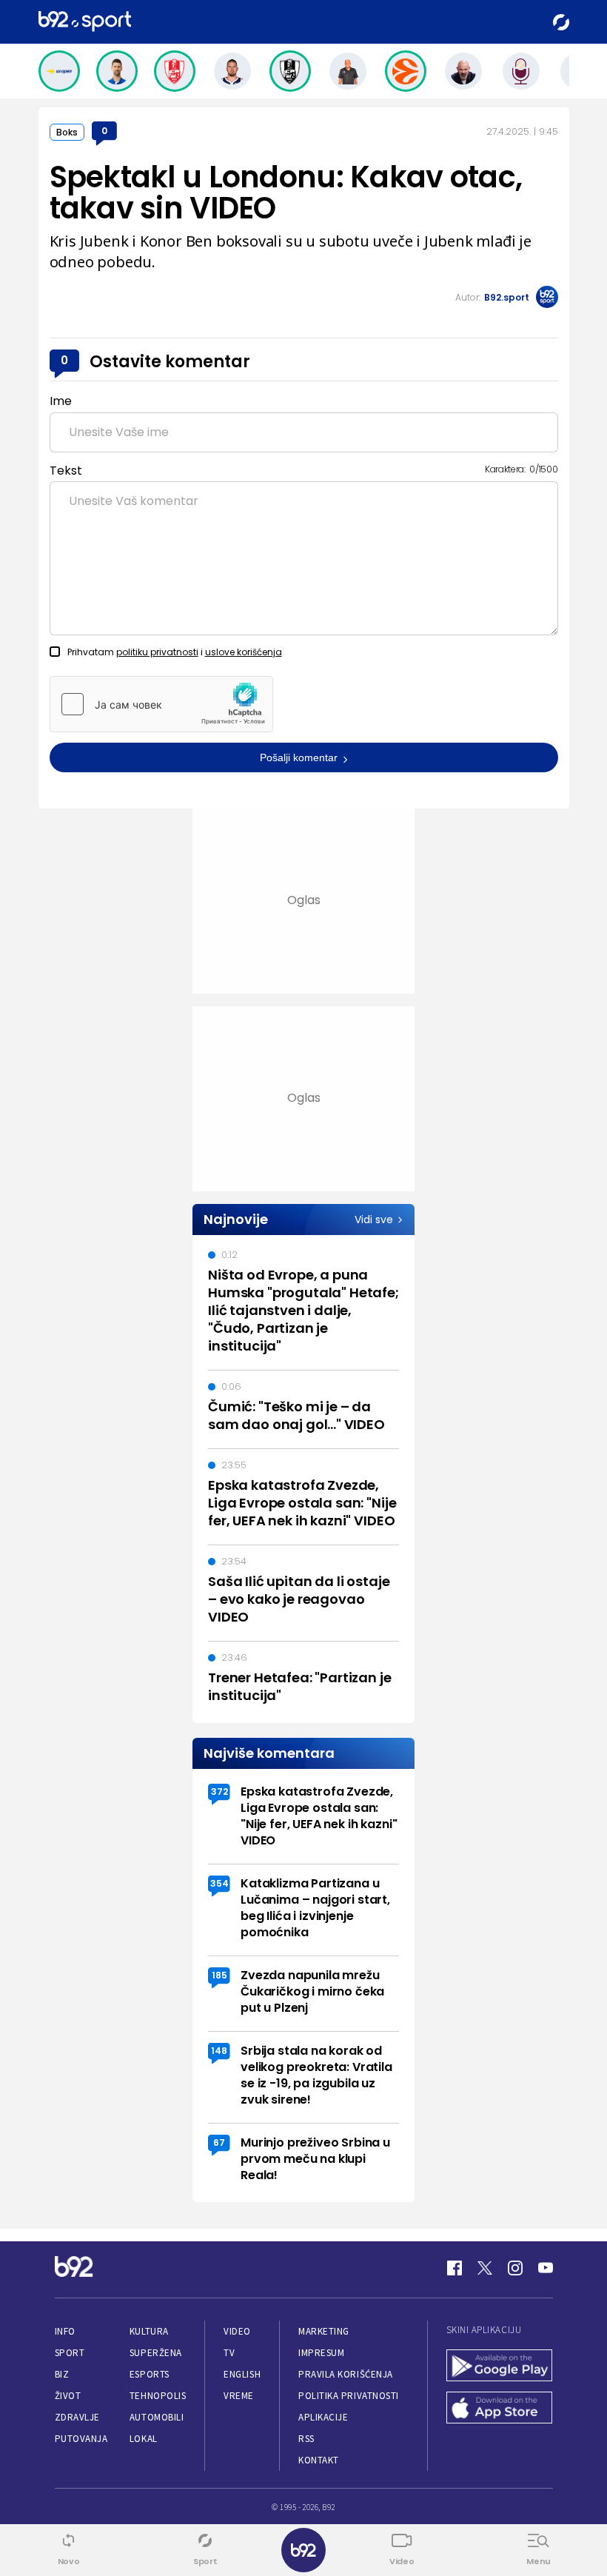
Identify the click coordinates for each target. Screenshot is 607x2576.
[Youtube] (546, 2268)
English (242, 2374)
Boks (67, 132)
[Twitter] (485, 2268)
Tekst (66, 471)
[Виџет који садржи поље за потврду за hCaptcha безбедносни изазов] (161, 704)
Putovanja (81, 2439)
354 (219, 1883)
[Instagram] (515, 2268)
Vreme (239, 2396)
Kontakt (319, 2460)
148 (219, 2051)
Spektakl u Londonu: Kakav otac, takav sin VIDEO (286, 193)
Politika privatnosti (349, 2396)
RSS (306, 2439)
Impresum (321, 2353)
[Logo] (85, 22)
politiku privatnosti (157, 652)
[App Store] (500, 2409)
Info (65, 2331)
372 (219, 1792)
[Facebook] (455, 2268)
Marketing (324, 2331)
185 (219, 1975)
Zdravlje (77, 2417)
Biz (62, 2374)
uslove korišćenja (244, 652)
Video (237, 2331)
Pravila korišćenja (346, 2374)
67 (219, 2142)
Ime (61, 401)
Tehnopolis (158, 2396)
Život (68, 2396)
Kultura (149, 2331)
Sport (70, 2353)
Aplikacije (323, 2417)
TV (229, 2353)
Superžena (156, 2353)
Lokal (144, 2439)
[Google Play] (500, 2367)
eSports (150, 2374)
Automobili (157, 2417)
